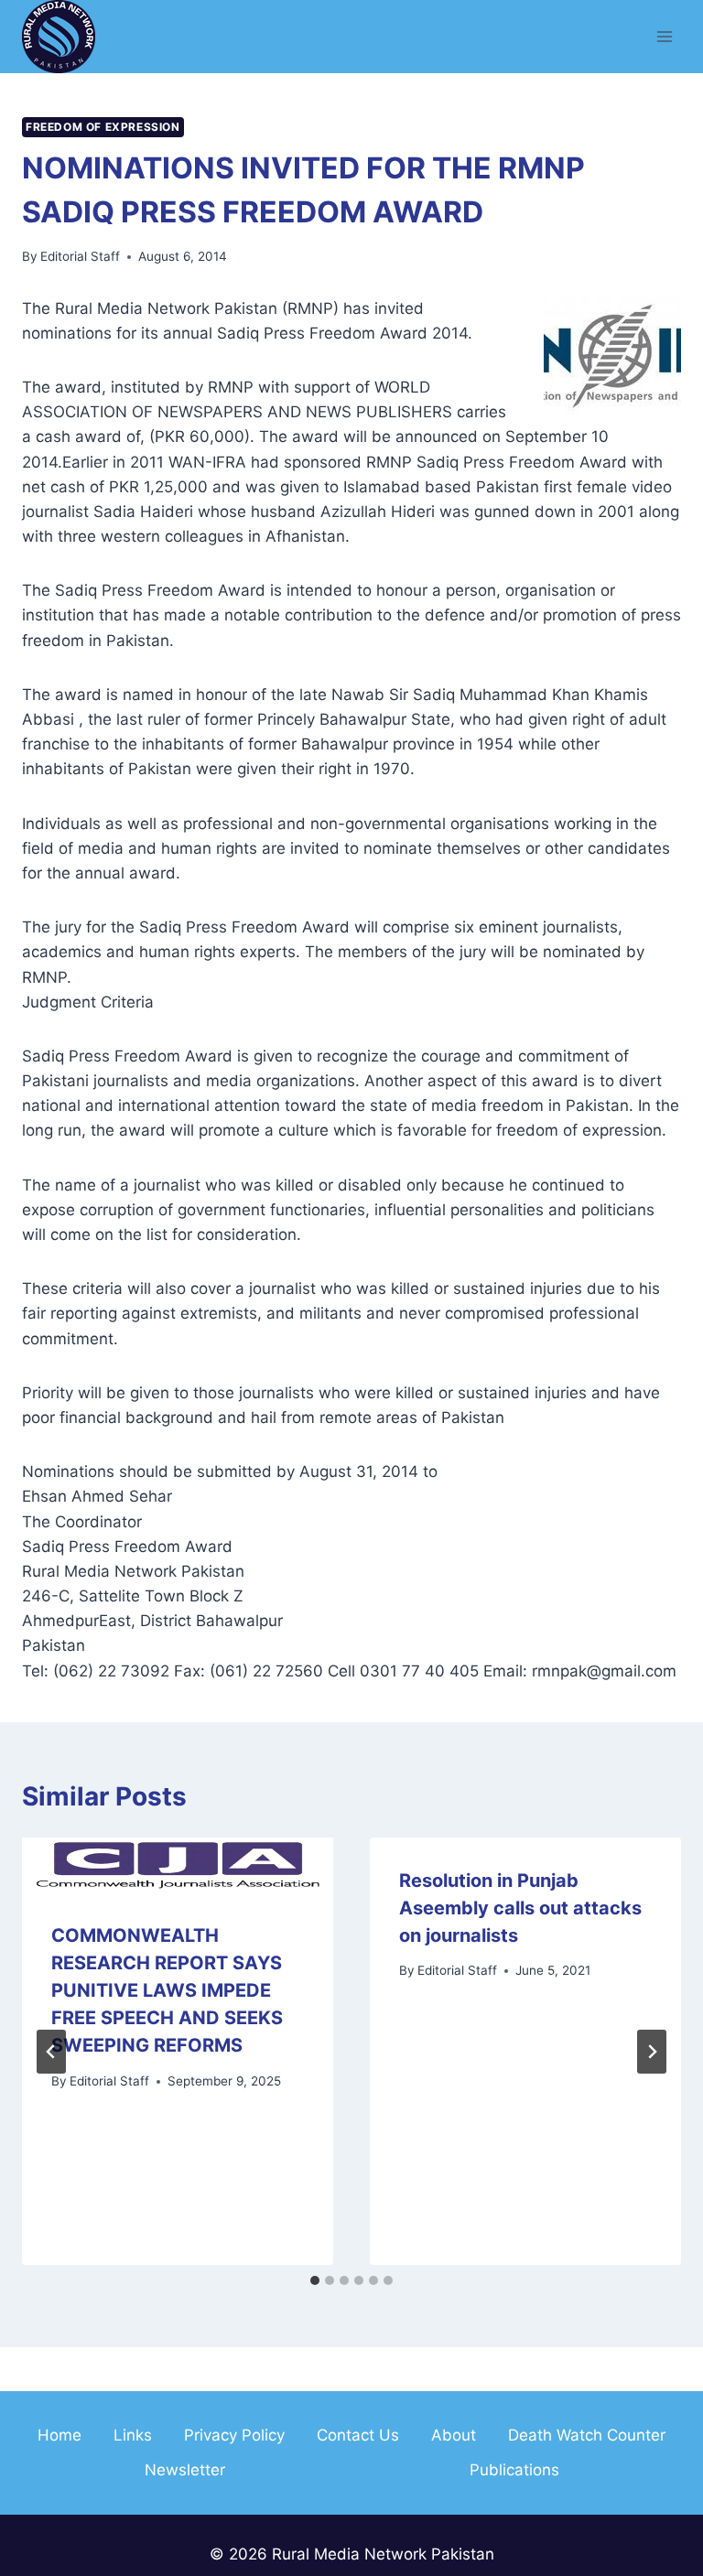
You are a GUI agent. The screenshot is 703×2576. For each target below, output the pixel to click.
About (454, 2435)
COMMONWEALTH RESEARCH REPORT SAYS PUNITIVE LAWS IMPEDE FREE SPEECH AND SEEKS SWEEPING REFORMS (167, 1990)
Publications (514, 2470)
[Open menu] (664, 36)
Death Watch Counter (587, 2435)
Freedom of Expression (103, 127)
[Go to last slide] (51, 2052)
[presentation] (178, 1865)
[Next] (652, 2052)
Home (59, 2435)
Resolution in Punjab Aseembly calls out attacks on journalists (520, 1908)
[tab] (315, 2280)
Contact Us (358, 2435)
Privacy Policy (234, 2435)
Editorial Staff (80, 256)
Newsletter (185, 2470)
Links (133, 2435)
